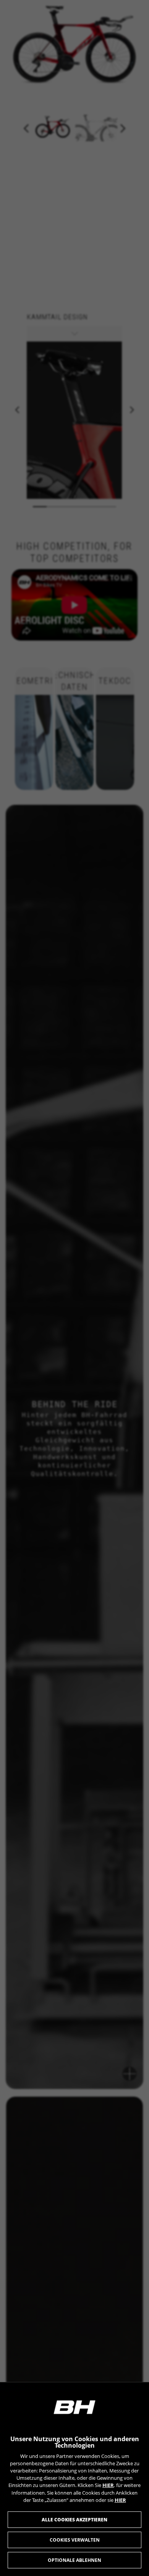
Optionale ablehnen (74, 2560)
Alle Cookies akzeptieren (74, 2520)
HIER (108, 2485)
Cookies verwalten (75, 2540)
